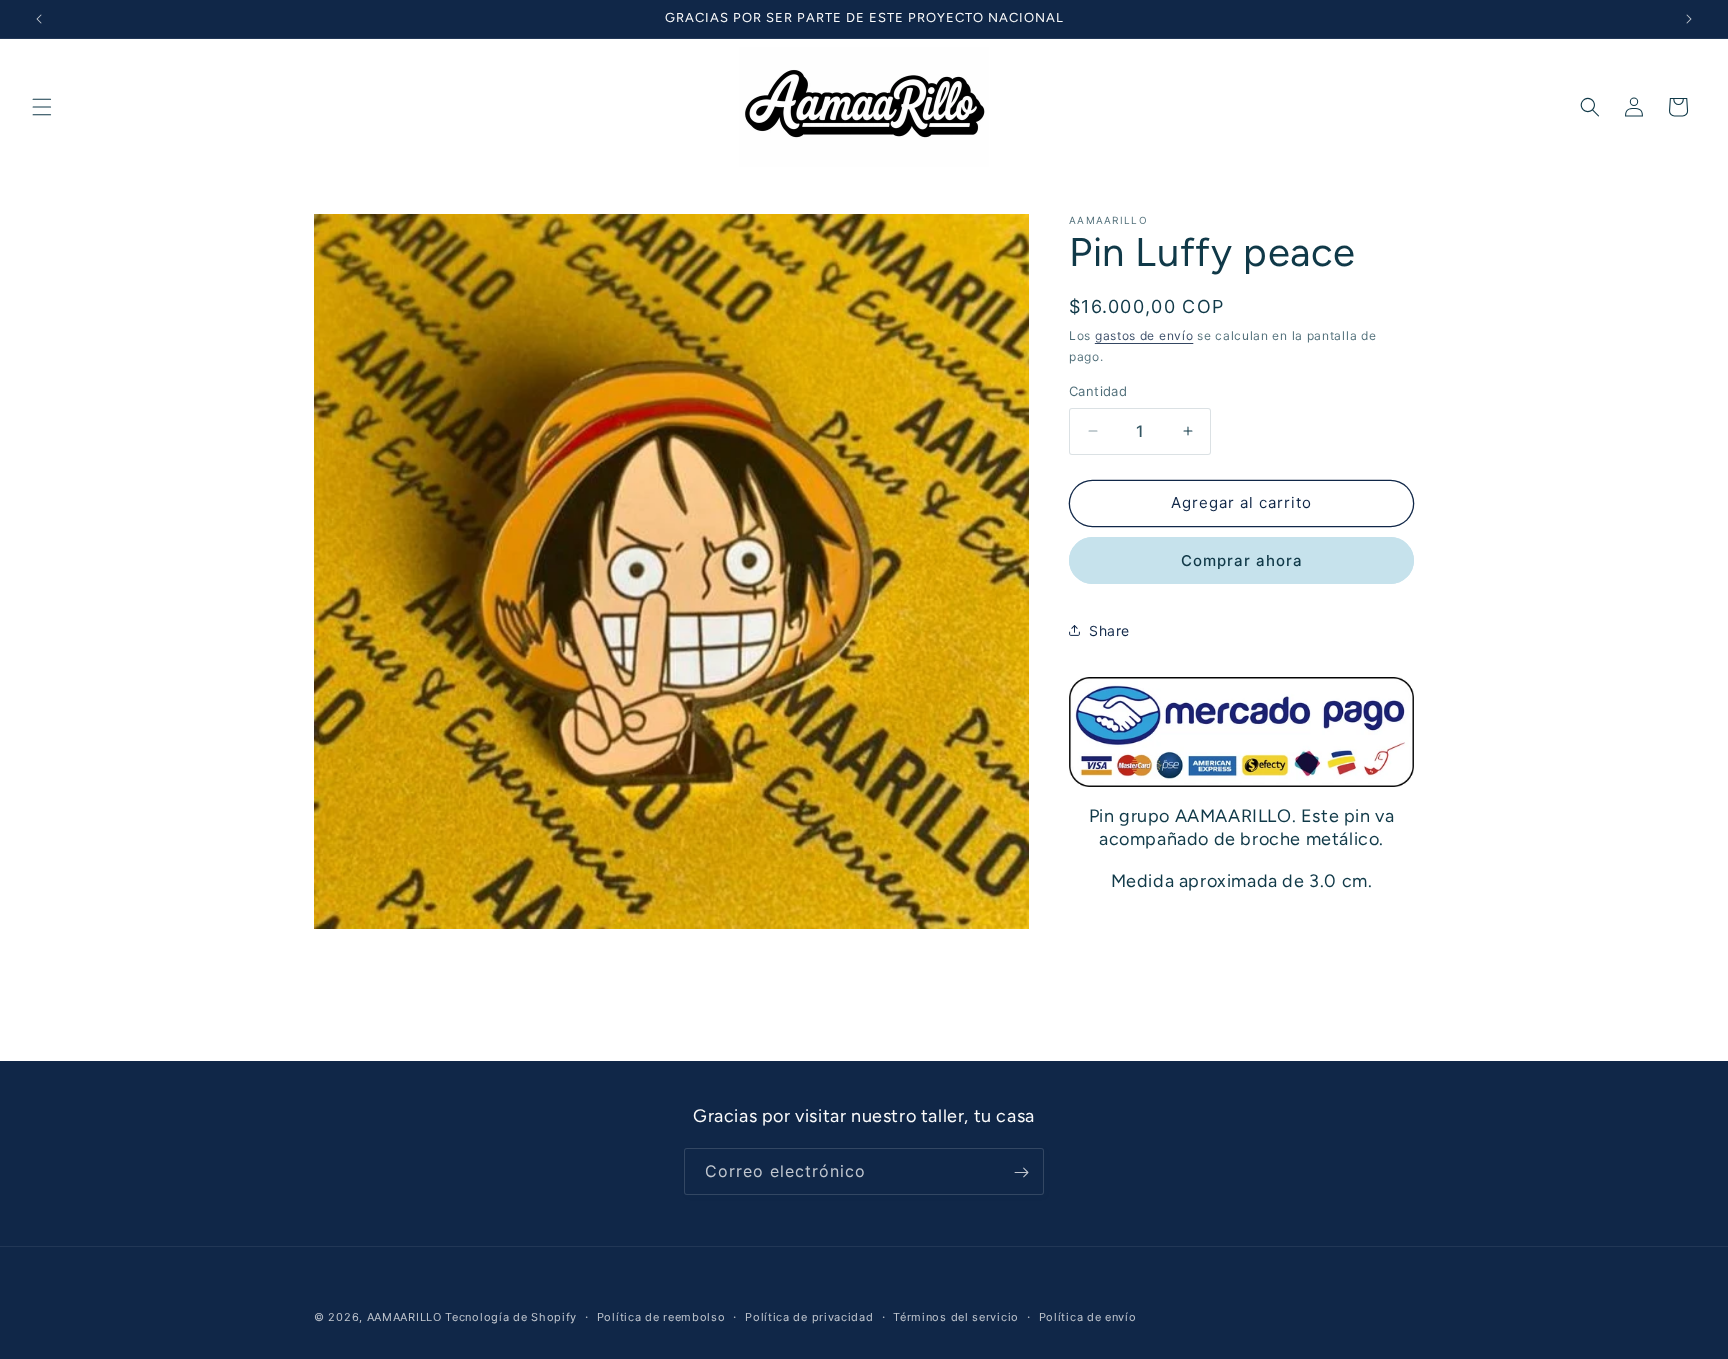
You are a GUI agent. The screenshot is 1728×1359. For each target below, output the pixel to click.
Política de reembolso (661, 1316)
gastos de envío (1144, 335)
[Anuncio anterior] (39, 19)
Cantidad (1098, 391)
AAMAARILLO (404, 1317)
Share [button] (1109, 630)
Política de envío (1088, 1316)
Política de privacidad (809, 1316)
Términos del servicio (956, 1316)
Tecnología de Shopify (511, 1317)
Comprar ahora (1242, 559)
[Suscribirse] (1021, 1172)
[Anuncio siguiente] (1689, 19)
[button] (42, 107)
